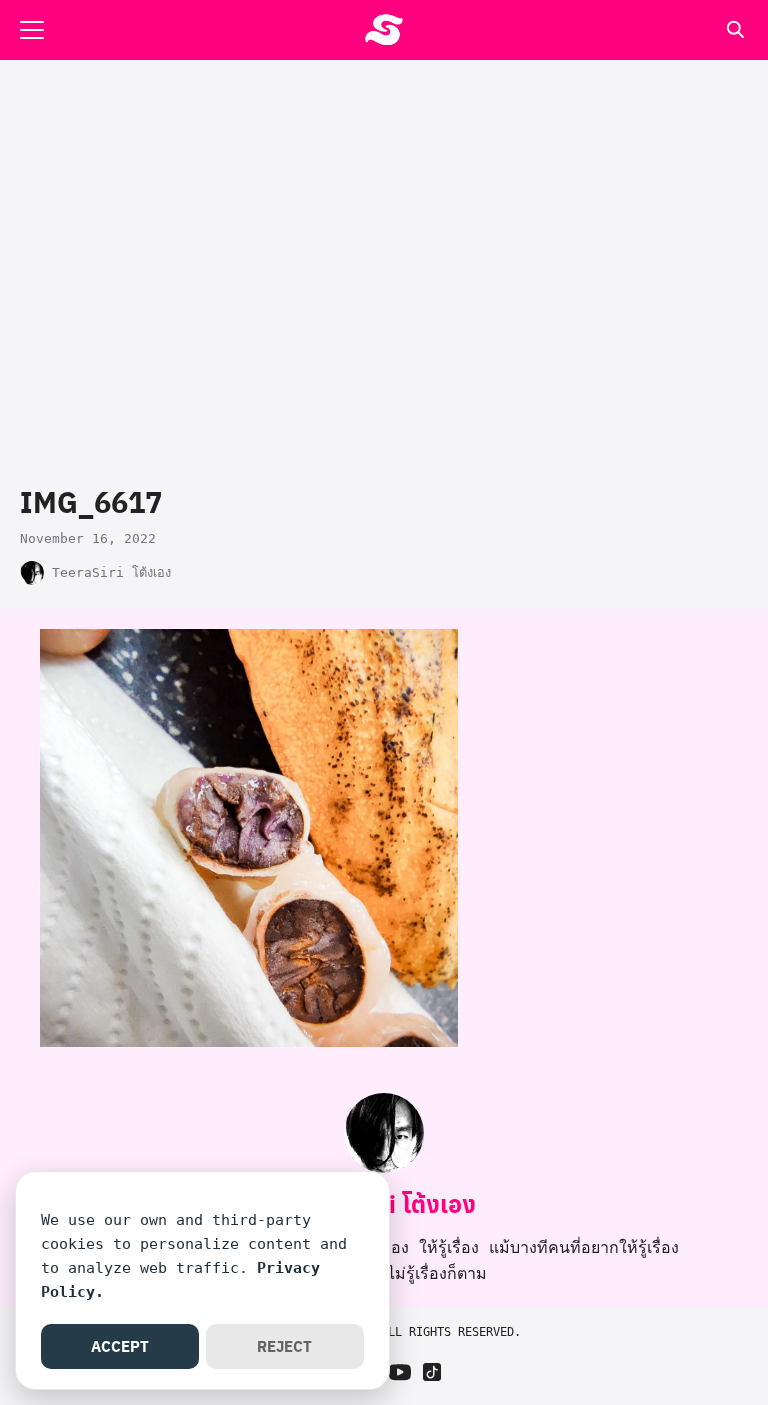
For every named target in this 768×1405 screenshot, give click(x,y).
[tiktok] (432, 1372)
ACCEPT (120, 1346)
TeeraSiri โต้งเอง (111, 572)
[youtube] (400, 1372)
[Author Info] (384, 1167)
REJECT (284, 1346)
